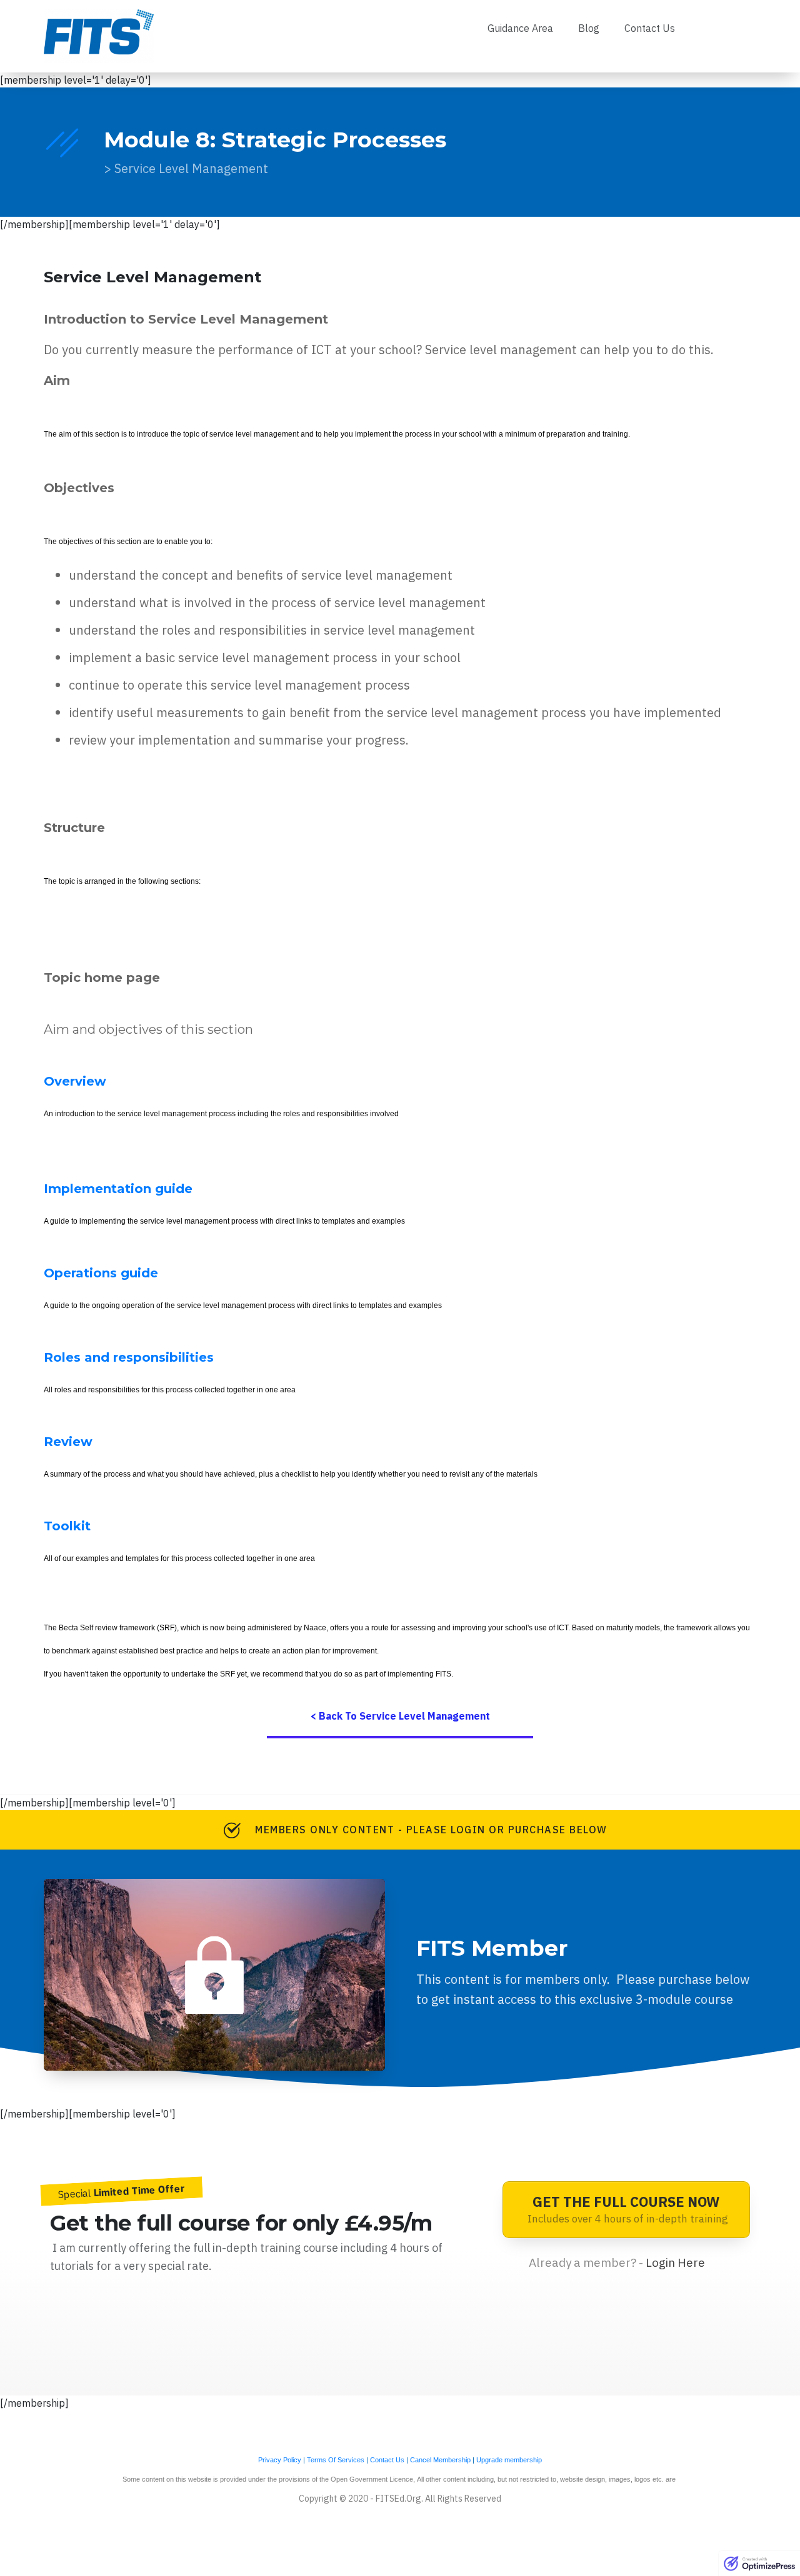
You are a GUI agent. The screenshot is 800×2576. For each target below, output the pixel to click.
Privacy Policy (280, 2460)
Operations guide (101, 1273)
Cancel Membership (440, 2460)
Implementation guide (118, 1189)
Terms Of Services (336, 2460)
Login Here (675, 2262)
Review (68, 1442)
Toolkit (67, 1526)
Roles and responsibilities (129, 1357)
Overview (75, 1081)
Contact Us (387, 2460)
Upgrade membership (509, 2460)
